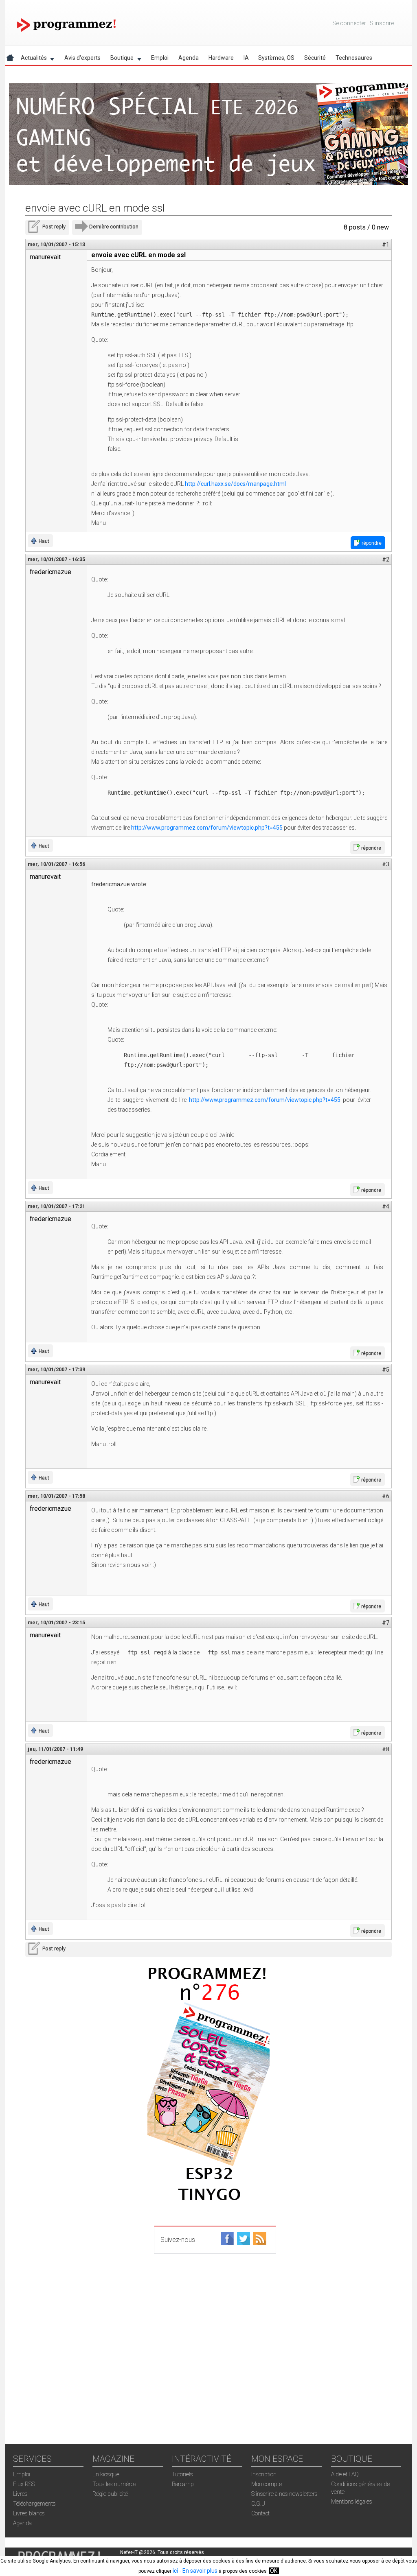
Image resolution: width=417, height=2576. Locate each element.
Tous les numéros (114, 2484)
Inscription (264, 2474)
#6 (386, 1496)
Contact (260, 2513)
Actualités (31, 59)
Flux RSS (24, 2484)
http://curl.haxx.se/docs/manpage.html (235, 484)
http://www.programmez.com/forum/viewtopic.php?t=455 (207, 828)
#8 (386, 1749)
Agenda (189, 58)
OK (274, 2571)
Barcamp (183, 2484)
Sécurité (315, 58)
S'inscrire (382, 23)
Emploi (160, 58)
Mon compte (267, 2484)
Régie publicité (110, 2494)
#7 (386, 1623)
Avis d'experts (82, 58)
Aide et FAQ (345, 2474)
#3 (386, 864)
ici (175, 2571)
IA (246, 58)
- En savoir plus (198, 2571)
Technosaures (354, 58)
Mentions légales (352, 2502)
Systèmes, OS (276, 58)
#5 (386, 1370)
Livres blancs (29, 2513)
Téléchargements (34, 2504)
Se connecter (349, 23)
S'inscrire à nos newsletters (284, 2494)
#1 (386, 245)
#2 (386, 559)
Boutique (120, 59)
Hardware (221, 58)
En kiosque (106, 2474)
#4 (386, 1206)
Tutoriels (182, 2474)
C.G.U (258, 2504)
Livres (20, 2494)
